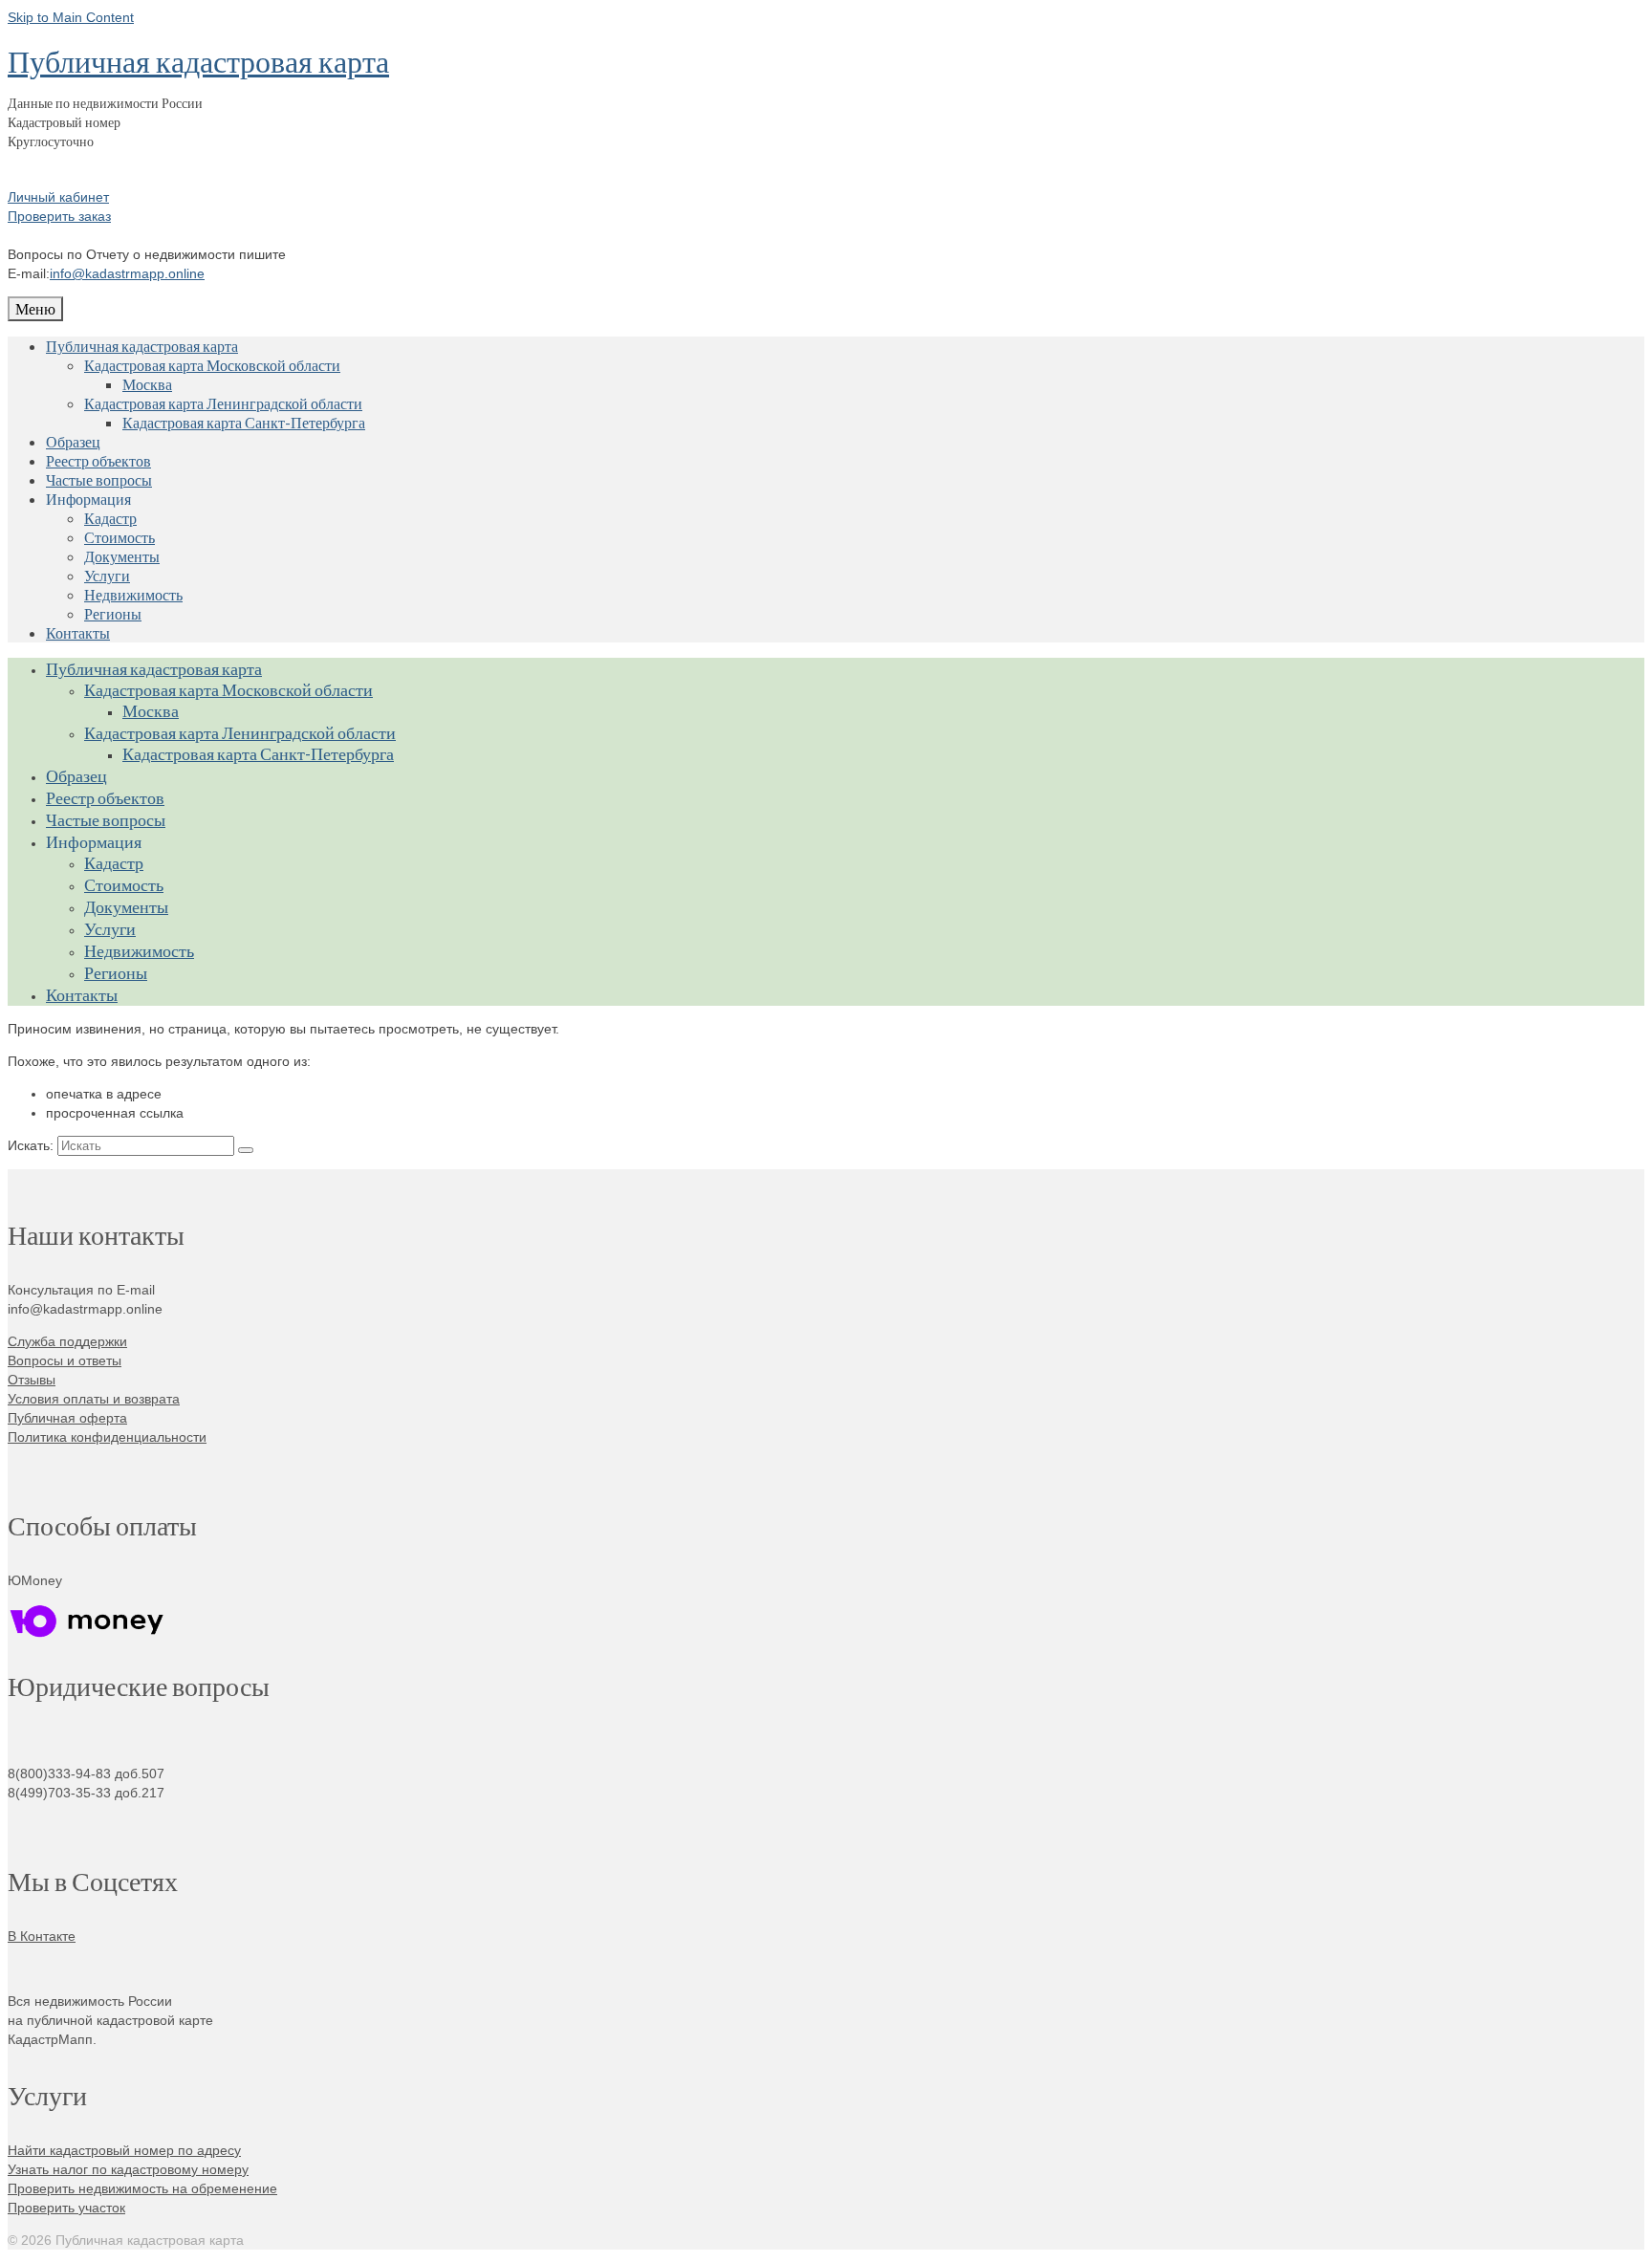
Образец (73, 441)
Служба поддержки (67, 1341)
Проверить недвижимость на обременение (142, 2188)
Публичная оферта (67, 1418)
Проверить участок (66, 2208)
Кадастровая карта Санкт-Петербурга (244, 422)
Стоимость (120, 537)
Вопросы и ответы (65, 1360)
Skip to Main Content (71, 17)
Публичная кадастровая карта (198, 61)
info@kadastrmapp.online (127, 273)
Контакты (78, 632)
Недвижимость (133, 594)
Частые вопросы (99, 479)
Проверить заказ (59, 216)
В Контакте (42, 1936)
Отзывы (32, 1380)
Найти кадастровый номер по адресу (124, 2150)
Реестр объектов (98, 460)
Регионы (113, 613)
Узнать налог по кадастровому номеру (128, 2169)
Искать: (31, 1145)
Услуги (107, 575)
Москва (147, 384)
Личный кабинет (58, 197)
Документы (122, 556)
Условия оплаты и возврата (94, 1399)
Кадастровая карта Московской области (212, 365)
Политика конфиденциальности (107, 1437)
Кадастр (110, 518)
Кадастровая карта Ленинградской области (223, 403)
